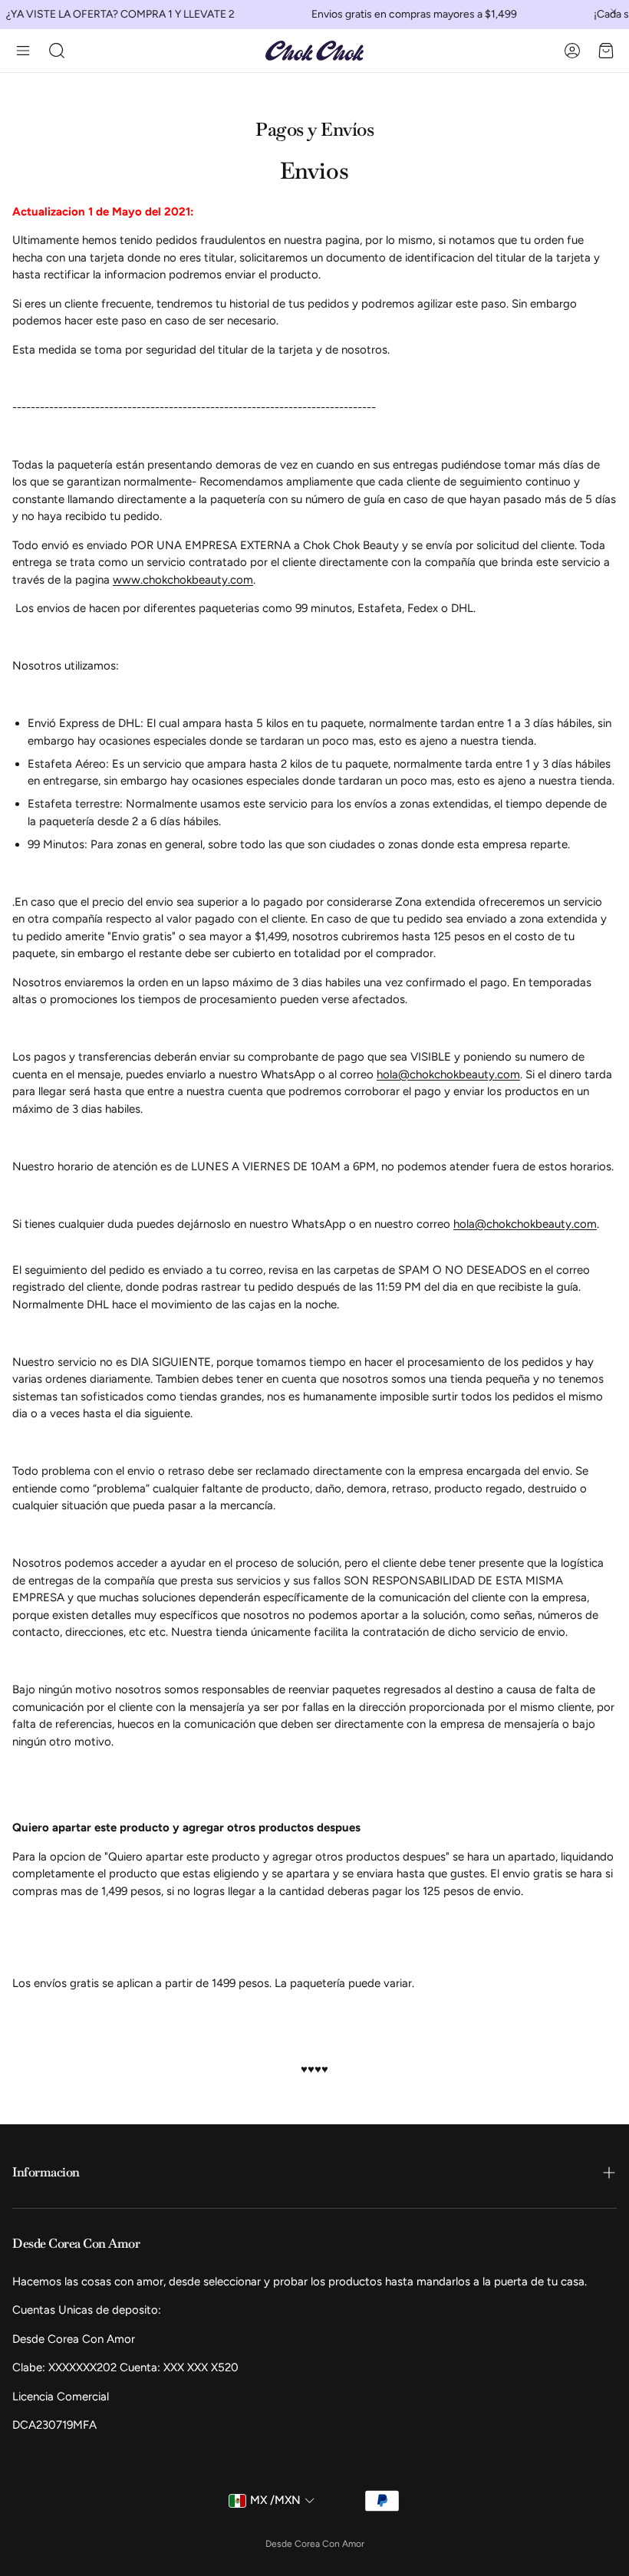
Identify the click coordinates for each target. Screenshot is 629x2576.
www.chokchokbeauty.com (183, 580)
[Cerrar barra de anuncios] (614, 12)
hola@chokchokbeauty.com (448, 1074)
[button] (23, 51)
